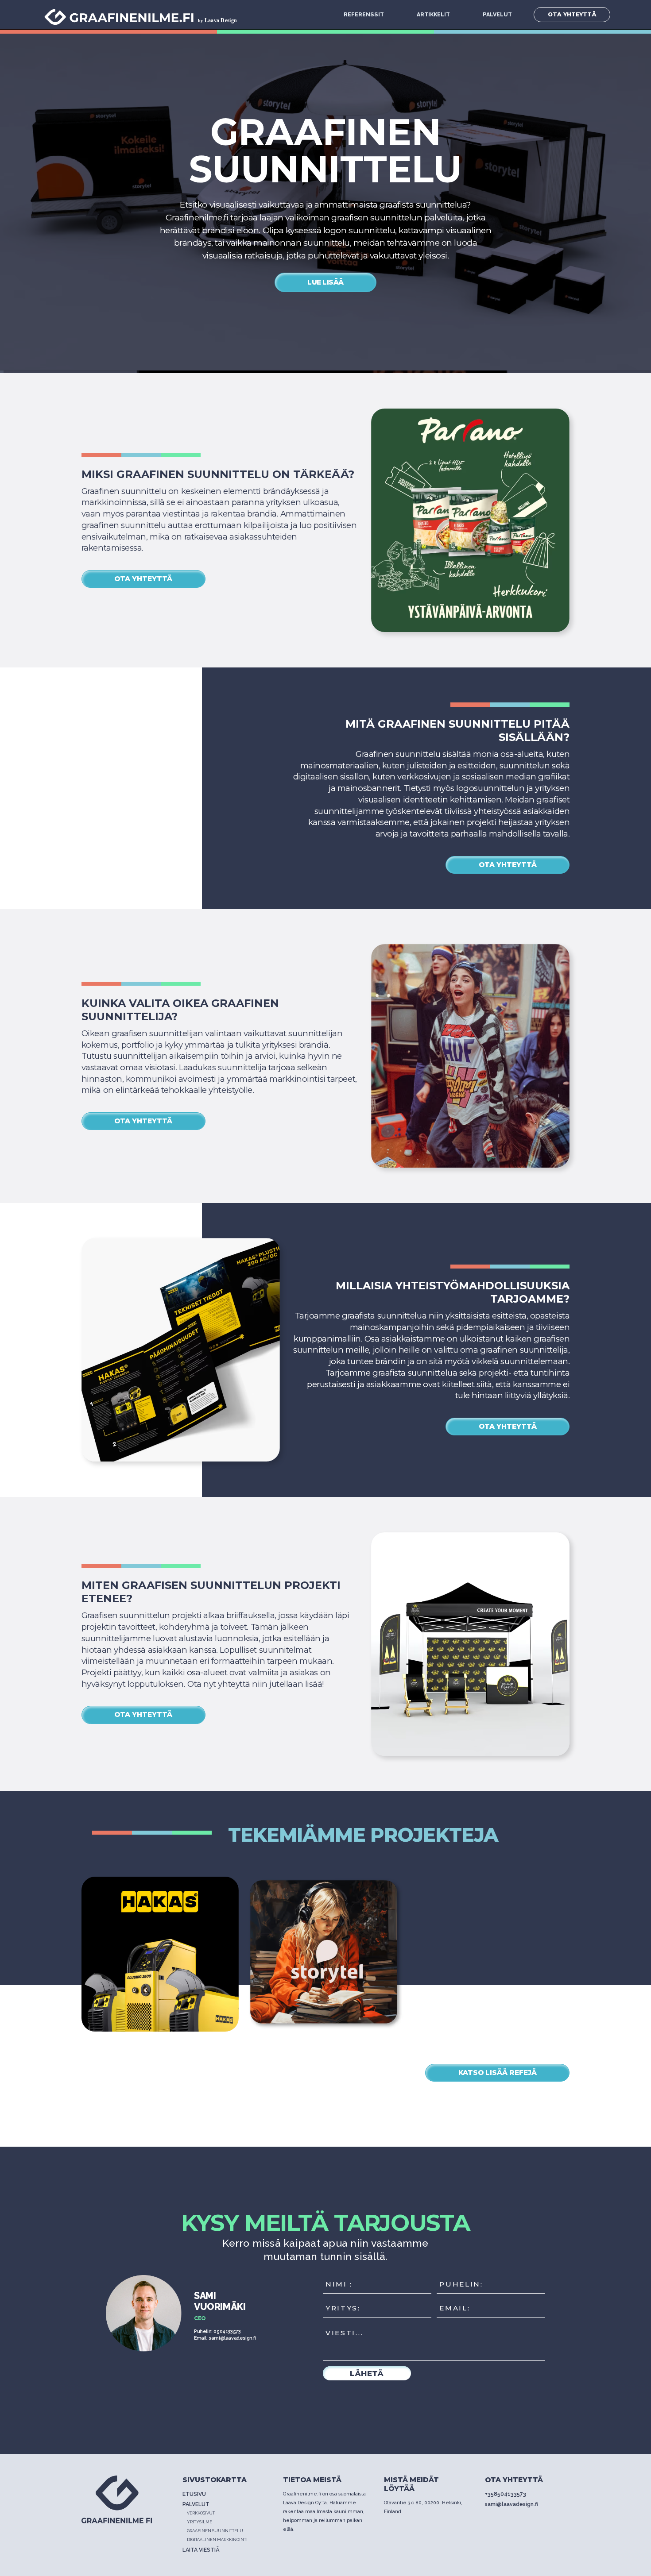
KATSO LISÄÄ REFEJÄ (498, 2073)
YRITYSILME (200, 2522)
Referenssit (364, 14)
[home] (145, 15)
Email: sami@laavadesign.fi (225, 2338)
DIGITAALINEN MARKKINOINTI (217, 2539)
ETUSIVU (194, 2494)
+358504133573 (506, 2494)
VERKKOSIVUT (201, 2513)
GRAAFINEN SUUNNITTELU (215, 2531)
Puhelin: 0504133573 (217, 2331)
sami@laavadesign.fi (511, 2504)
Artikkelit (433, 14)
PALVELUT (497, 14)
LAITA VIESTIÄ (201, 2550)
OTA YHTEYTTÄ (572, 14)
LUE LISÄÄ (325, 282)
